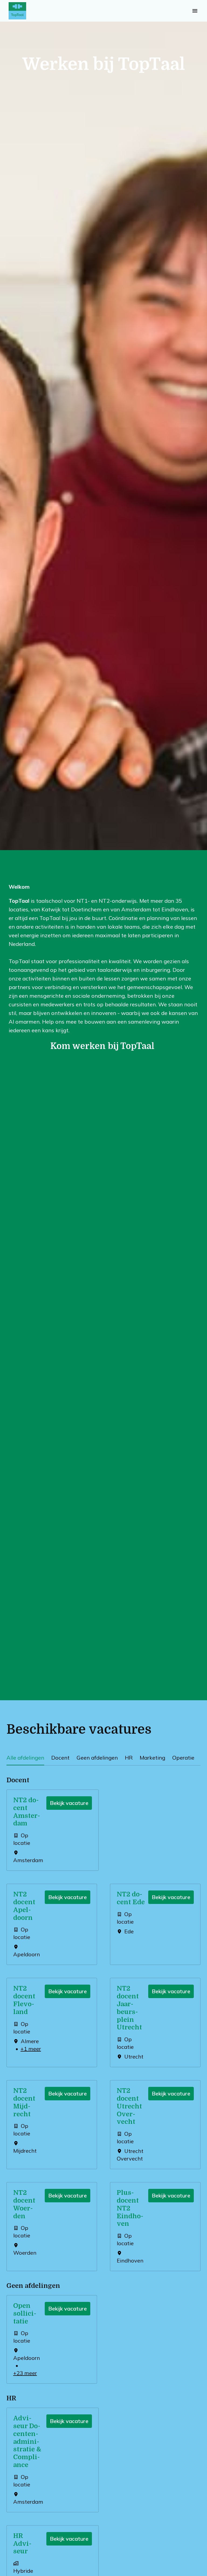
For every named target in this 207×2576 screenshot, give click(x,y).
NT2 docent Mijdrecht (24, 2102)
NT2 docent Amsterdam (27, 1812)
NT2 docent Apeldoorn (24, 1906)
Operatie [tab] (183, 1758)
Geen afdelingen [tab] (97, 1758)
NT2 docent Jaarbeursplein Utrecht (129, 2008)
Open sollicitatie (25, 2313)
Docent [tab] (60, 1758)
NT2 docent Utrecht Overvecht (129, 2106)
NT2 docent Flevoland (24, 2000)
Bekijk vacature (69, 1803)
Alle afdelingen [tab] (25, 1758)
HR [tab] (129, 1758)
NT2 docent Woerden (24, 2204)
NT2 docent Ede (131, 1898)
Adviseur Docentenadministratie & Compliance (27, 2442)
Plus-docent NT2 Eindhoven (130, 2208)
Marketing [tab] (152, 1758)
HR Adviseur (22, 2544)
